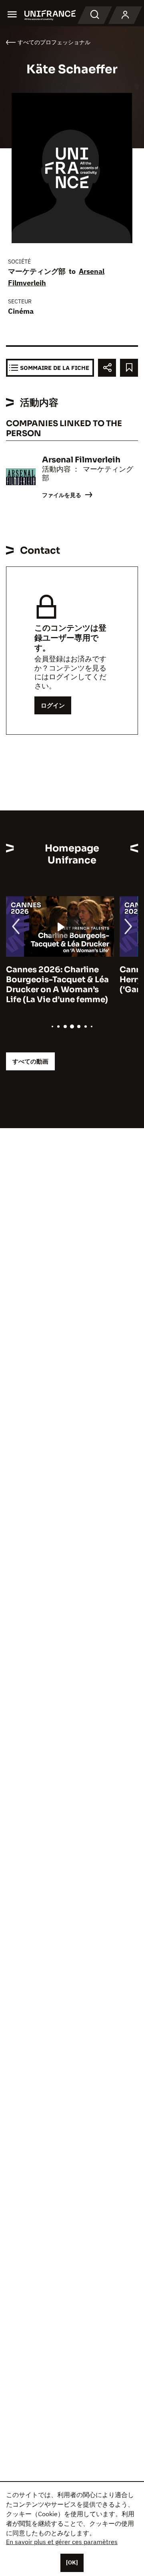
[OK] (72, 2562)
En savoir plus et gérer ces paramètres (62, 2542)
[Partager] (107, 368)
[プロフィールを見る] (125, 15)
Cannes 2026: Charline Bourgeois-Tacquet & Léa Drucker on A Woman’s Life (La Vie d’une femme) (57, 985)
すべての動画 (30, 1061)
